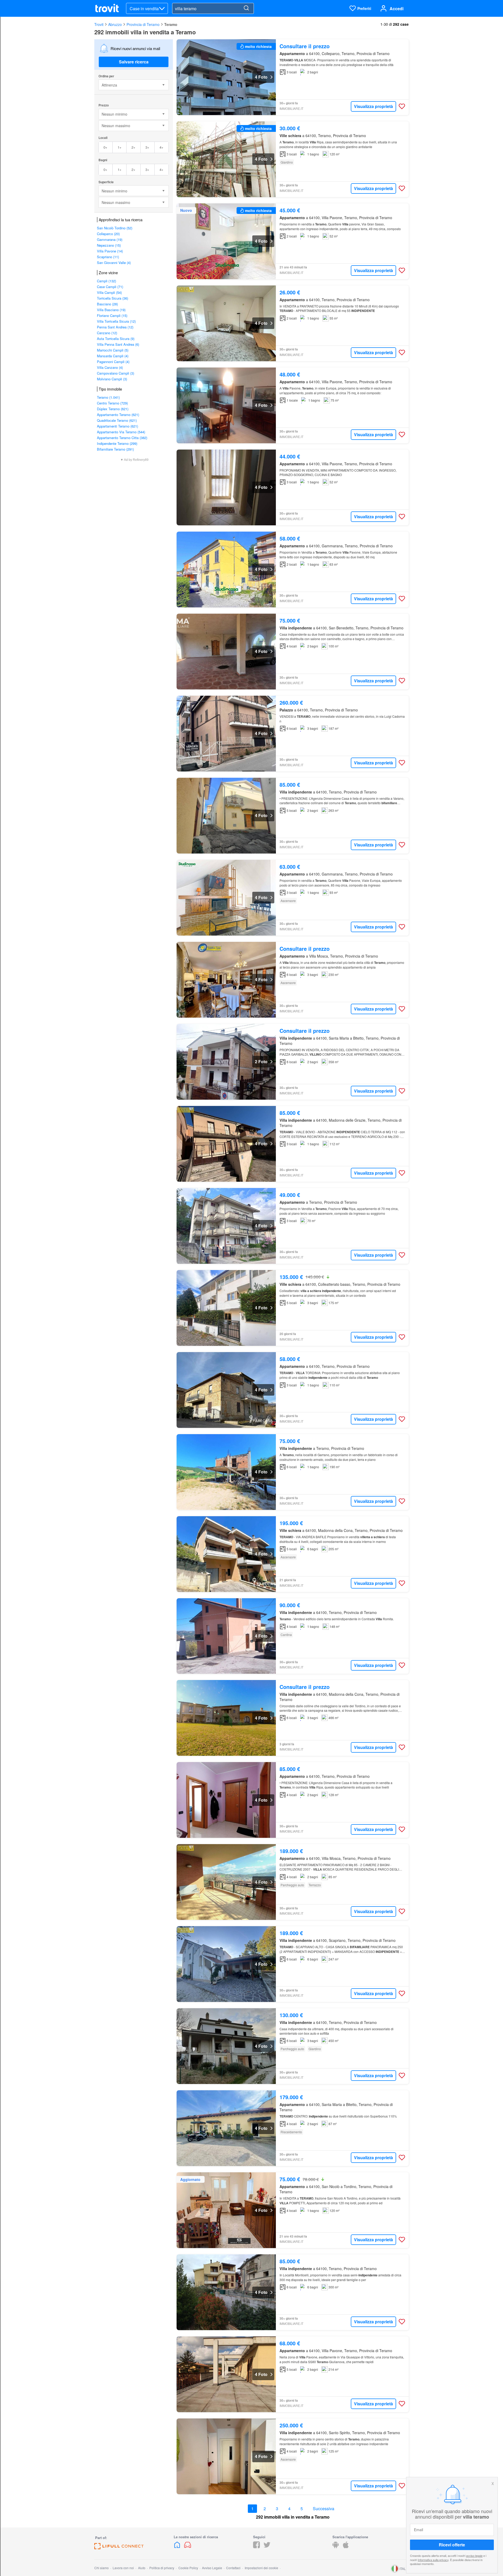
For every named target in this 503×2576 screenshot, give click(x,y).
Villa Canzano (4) (110, 367)
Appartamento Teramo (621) (118, 415)
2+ (133, 147)
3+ (147, 147)
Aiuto (142, 2568)
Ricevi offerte (452, 2545)
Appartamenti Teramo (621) (117, 426)
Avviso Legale (212, 2568)
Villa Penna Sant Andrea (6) (118, 344)
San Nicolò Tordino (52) (115, 228)
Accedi (397, 9)
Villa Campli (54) (109, 292)
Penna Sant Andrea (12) (115, 327)
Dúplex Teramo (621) (113, 409)
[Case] (178, 2547)
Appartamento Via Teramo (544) (121, 432)
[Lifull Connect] (119, 2548)
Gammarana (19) (110, 239)
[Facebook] (256, 2547)
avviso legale (474, 2556)
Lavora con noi (123, 2568)
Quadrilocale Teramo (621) (117, 420)
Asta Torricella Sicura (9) (116, 339)
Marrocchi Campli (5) (113, 350)
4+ (162, 147)
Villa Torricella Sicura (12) (116, 321)
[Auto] (188, 2547)
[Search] (246, 8)
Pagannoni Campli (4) (113, 362)
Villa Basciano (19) (111, 310)
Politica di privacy (162, 2568)
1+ (120, 147)
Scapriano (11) (108, 257)
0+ (105, 147)
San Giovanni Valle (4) (114, 263)
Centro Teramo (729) (112, 403)
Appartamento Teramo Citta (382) (122, 438)
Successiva (324, 2509)
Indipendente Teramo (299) (117, 443)
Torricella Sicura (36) (113, 298)
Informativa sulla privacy (433, 2559)
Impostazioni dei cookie (261, 2568)
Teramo (171, 24)
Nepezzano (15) (109, 245)
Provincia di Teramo (143, 24)
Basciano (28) (107, 304)
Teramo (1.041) (108, 397)
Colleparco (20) (108, 234)
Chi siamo (102, 2568)
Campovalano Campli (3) (116, 373)
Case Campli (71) (110, 287)
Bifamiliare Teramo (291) (115, 449)
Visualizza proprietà (373, 106)
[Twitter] (267, 2547)
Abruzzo (115, 24)
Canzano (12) (107, 333)
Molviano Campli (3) (112, 379)
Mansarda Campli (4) (113, 356)
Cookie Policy (188, 2568)
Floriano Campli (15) (112, 315)
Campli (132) (106, 281)
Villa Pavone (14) (110, 251)
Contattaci (233, 2568)
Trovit (99, 24)
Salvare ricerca (134, 62)
